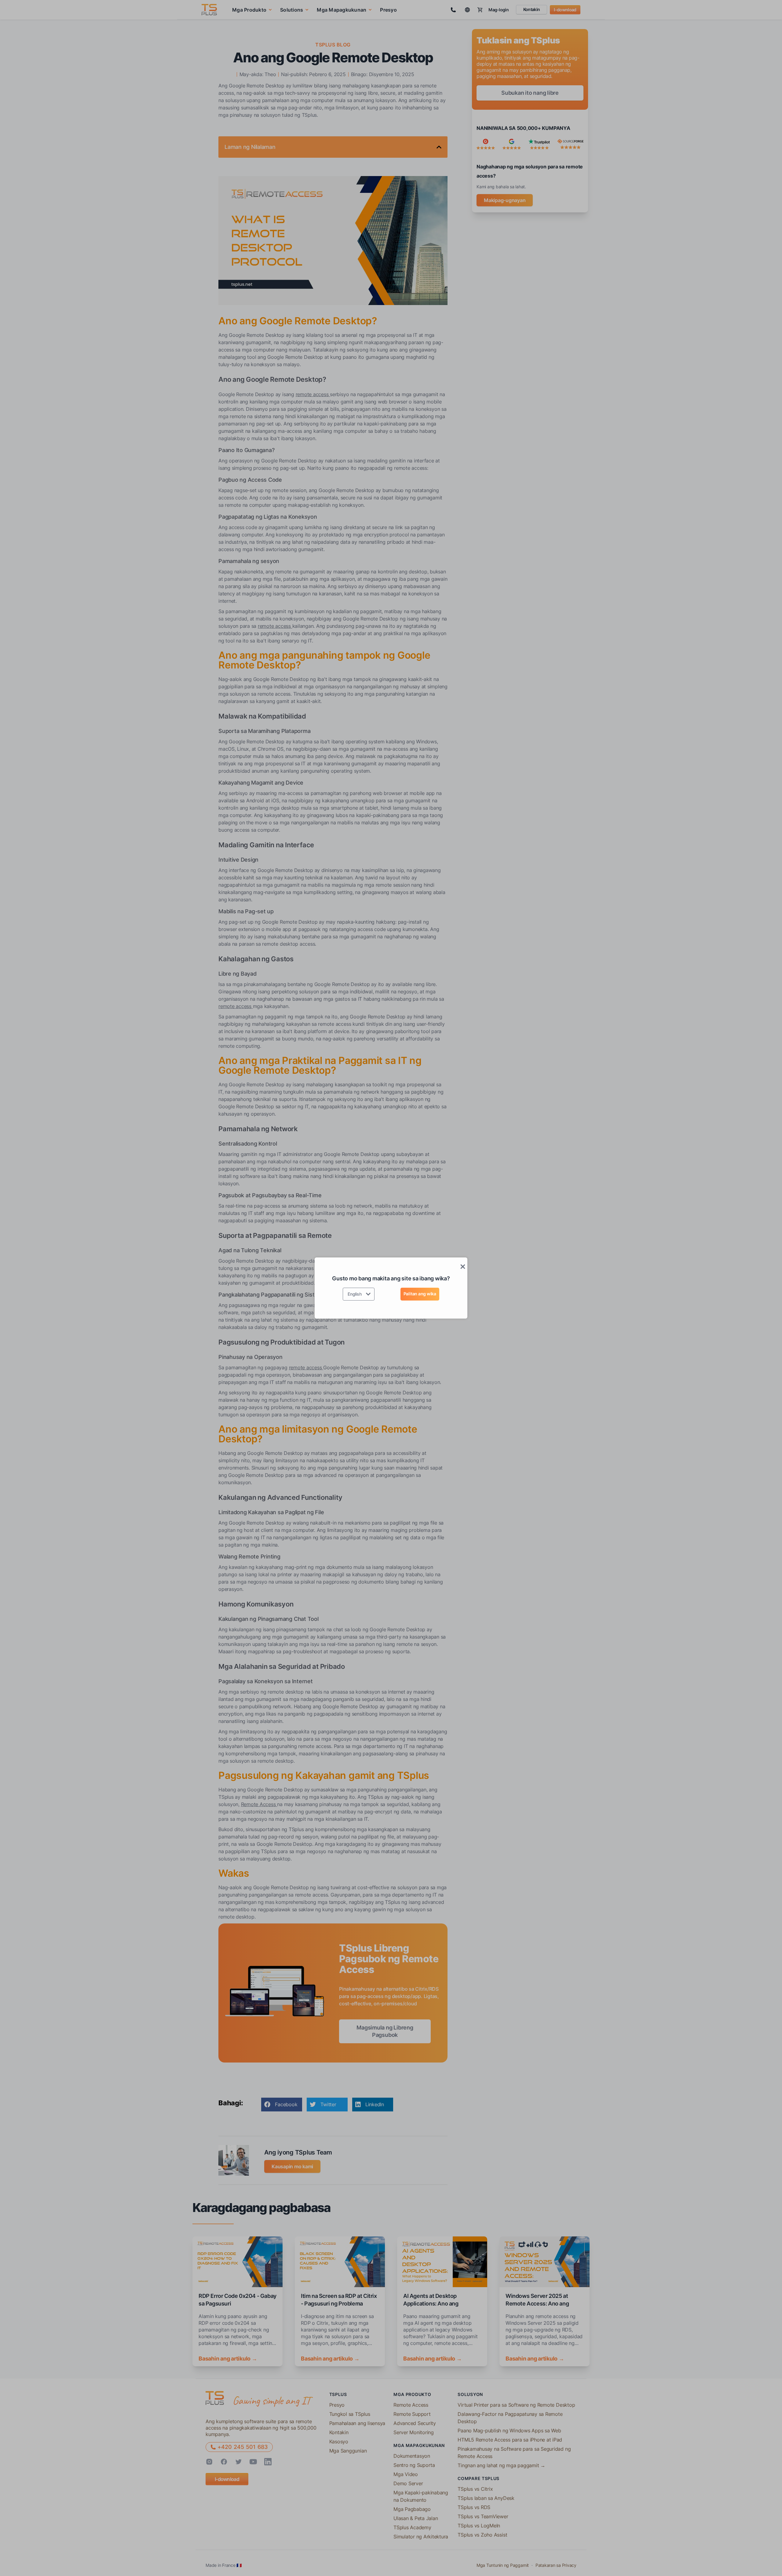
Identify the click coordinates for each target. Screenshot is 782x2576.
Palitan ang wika (420, 1294)
